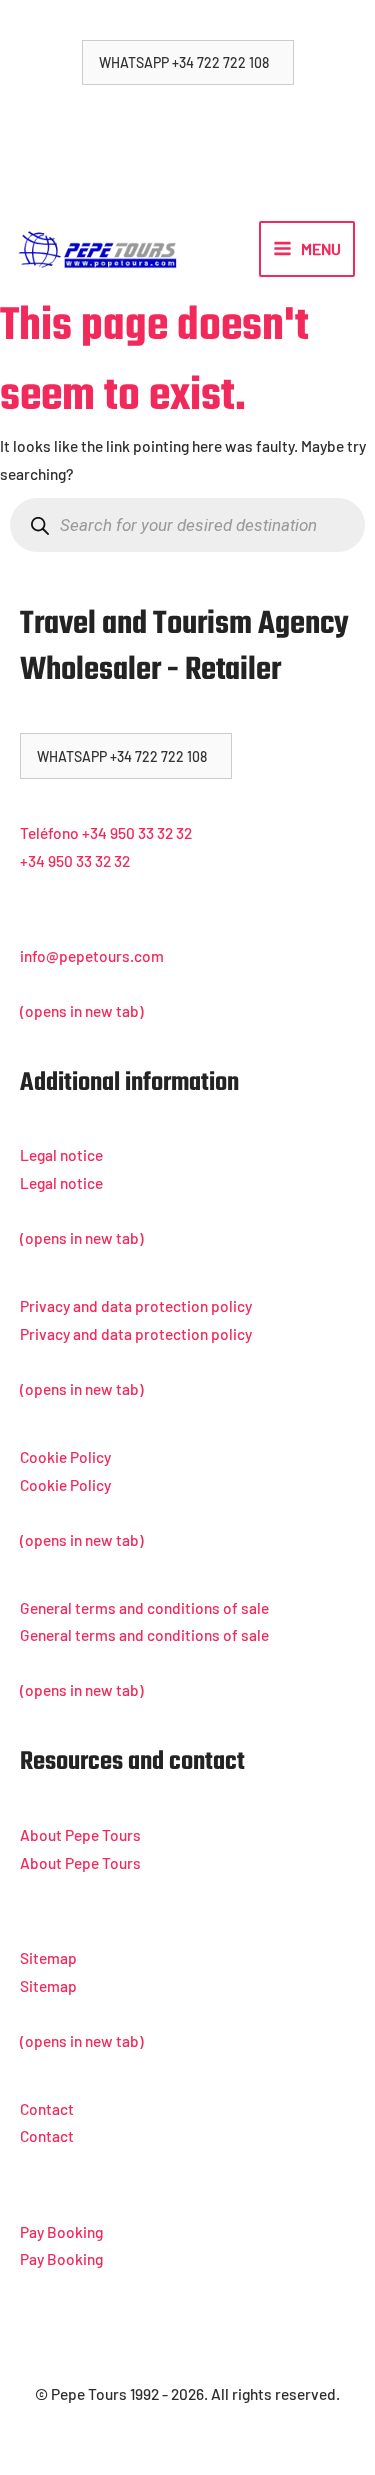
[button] (188, 62)
